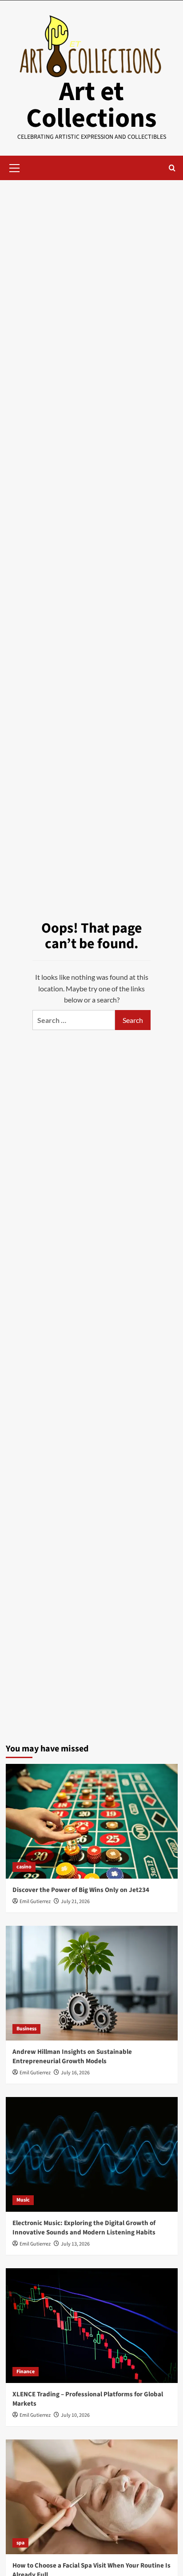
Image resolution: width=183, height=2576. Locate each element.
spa (20, 2543)
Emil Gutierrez (35, 1902)
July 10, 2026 (75, 2415)
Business (26, 2029)
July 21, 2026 (75, 1902)
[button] (15, 167)
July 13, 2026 (75, 2244)
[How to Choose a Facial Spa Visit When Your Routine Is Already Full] (92, 2497)
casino (24, 1867)
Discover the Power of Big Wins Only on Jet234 (81, 1890)
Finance (26, 2372)
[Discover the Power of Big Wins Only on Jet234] (92, 1821)
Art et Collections (91, 105)
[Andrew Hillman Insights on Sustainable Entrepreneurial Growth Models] (92, 1983)
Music (23, 2200)
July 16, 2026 (75, 2073)
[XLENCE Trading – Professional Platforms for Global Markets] (92, 2326)
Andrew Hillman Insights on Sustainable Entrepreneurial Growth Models (72, 2057)
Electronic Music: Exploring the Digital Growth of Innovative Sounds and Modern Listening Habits (84, 2228)
